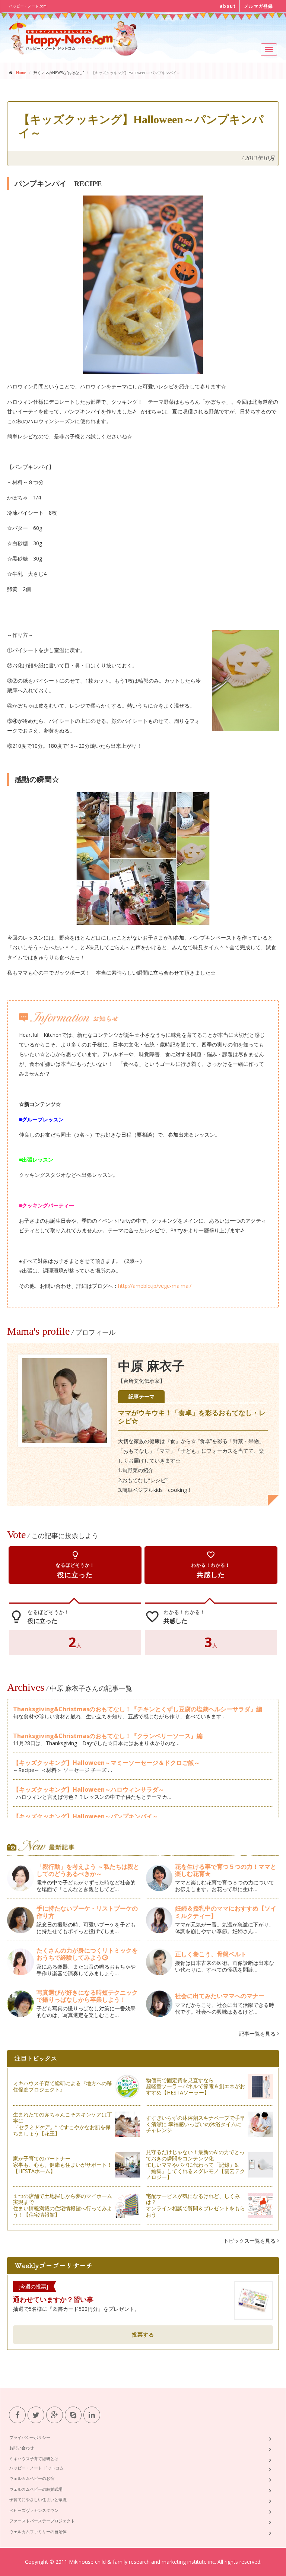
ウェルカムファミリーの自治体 (38, 2531)
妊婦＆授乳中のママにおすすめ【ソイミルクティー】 (226, 1912)
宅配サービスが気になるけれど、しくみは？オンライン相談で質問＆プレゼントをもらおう (196, 2205)
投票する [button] (143, 2334)
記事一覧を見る (258, 2034)
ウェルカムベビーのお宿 (32, 2478)
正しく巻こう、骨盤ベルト (211, 1954)
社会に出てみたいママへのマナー (220, 1996)
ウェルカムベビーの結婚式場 (36, 2489)
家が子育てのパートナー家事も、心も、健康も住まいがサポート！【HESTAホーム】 (63, 2165)
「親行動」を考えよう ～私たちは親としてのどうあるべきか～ (88, 1870)
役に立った (75, 1565)
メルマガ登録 (258, 6)
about (228, 6)
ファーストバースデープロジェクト (42, 2521)
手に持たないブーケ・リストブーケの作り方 (87, 1912)
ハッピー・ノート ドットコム (36, 2468)
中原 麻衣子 (151, 1366)
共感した (211, 1565)
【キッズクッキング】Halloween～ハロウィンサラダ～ (89, 1789)
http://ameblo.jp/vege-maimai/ (155, 1286)
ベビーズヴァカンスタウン (34, 2510)
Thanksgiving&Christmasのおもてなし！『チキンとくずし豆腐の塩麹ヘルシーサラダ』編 (138, 1709)
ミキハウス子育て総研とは (34, 2459)
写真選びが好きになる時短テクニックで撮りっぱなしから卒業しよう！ (87, 1996)
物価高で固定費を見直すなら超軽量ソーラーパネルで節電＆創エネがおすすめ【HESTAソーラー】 (196, 2086)
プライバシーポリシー (30, 2437)
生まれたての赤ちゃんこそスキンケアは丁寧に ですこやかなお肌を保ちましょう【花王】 (63, 2124)
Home (21, 73)
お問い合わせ (22, 2448)
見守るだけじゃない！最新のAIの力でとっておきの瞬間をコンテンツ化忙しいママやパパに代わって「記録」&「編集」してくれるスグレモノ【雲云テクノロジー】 (196, 2164)
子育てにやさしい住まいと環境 (38, 2499)
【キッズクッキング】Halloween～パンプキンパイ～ (86, 1816)
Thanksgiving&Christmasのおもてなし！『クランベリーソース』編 (108, 1736)
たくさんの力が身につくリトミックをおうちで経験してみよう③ (87, 1954)
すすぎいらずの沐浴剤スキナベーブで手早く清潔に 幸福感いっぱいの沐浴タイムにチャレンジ (196, 2124)
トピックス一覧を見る (250, 2241)
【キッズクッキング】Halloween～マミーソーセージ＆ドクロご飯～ (107, 1763)
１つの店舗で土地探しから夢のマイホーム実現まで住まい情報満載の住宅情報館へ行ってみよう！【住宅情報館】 (63, 2205)
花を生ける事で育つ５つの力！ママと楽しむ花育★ (226, 1870)
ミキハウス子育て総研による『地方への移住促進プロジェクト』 (63, 2086)
